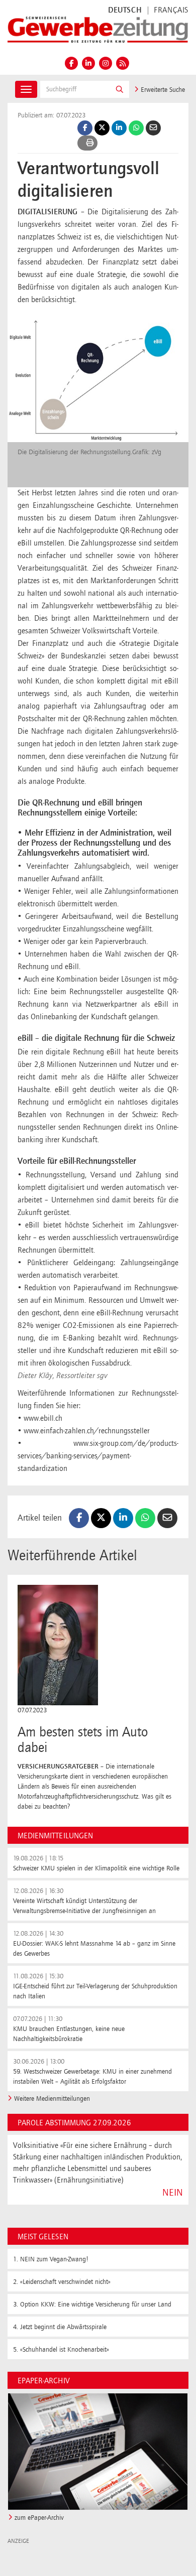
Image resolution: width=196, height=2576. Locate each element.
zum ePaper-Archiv (39, 2518)
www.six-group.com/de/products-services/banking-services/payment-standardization (98, 1456)
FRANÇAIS (171, 11)
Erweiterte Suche (162, 90)
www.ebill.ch (43, 1419)
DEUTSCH (125, 11)
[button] (120, 89)
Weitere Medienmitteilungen (52, 2099)
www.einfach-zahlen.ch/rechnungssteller (87, 1431)
